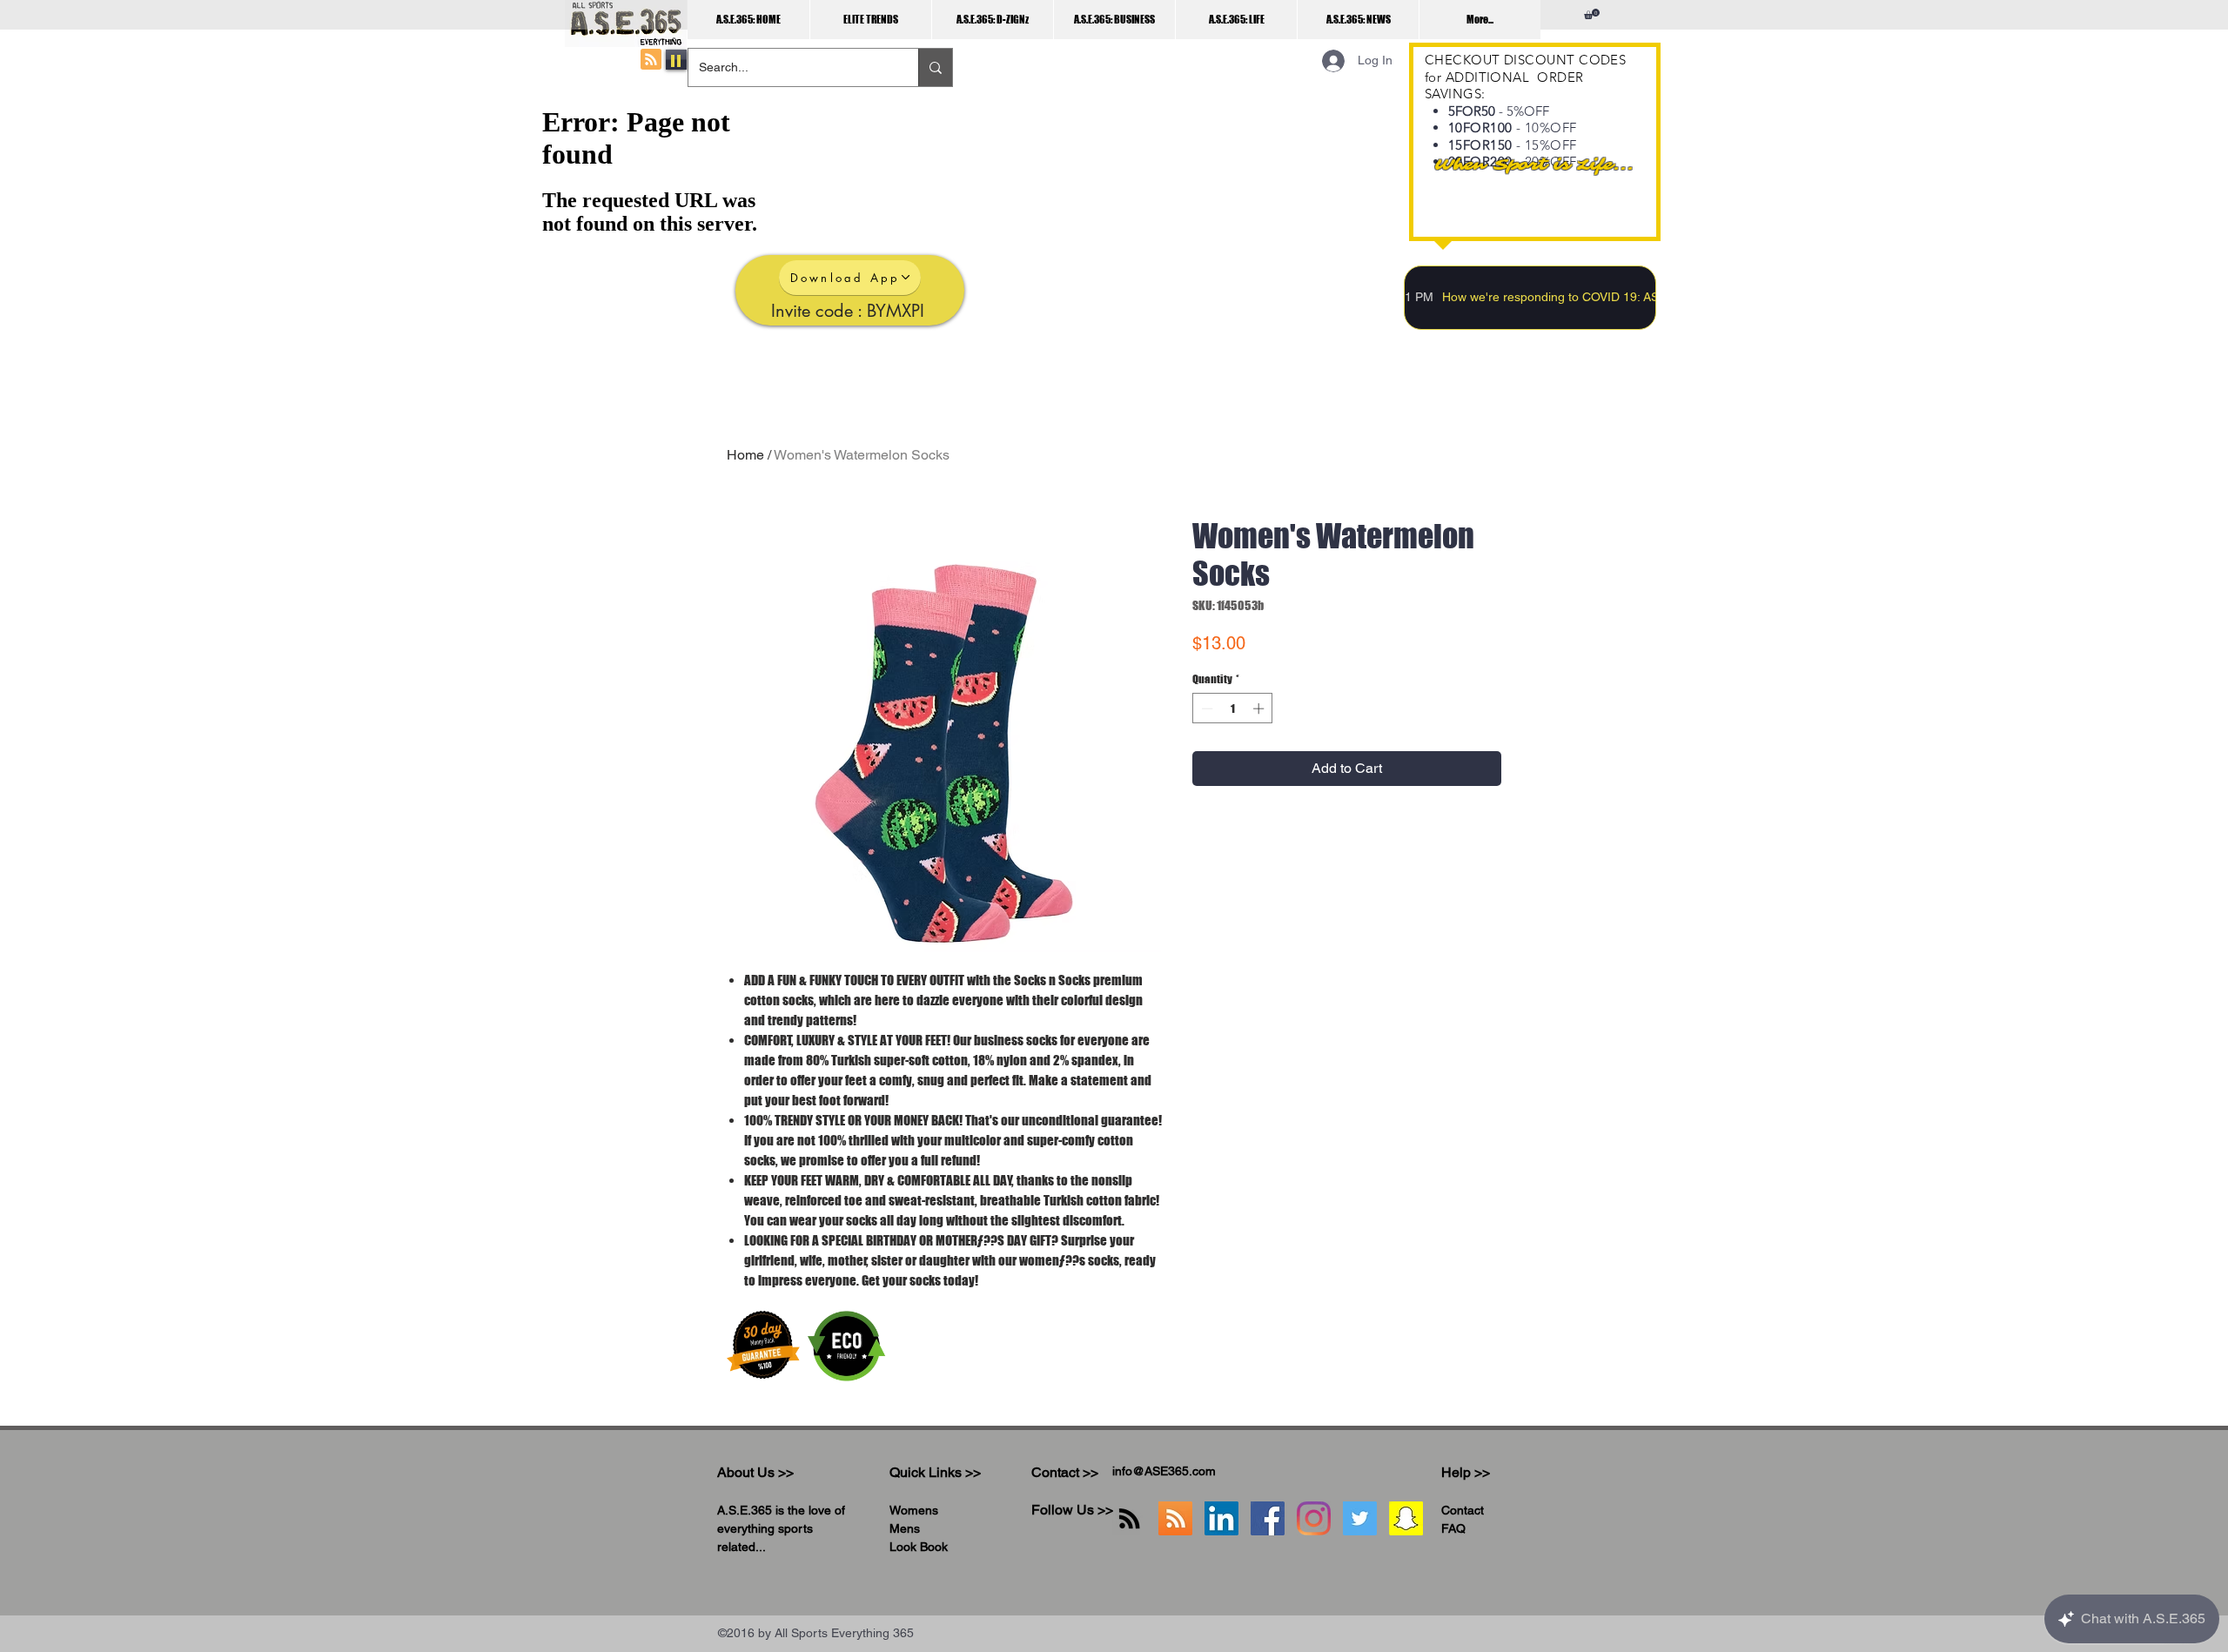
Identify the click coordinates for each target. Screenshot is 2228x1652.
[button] (1592, 14)
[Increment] (1260, 708)
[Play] (676, 60)
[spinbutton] (1233, 708)
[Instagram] (1314, 1518)
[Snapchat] (1406, 1518)
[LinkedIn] (1221, 1518)
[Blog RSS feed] (651, 60)
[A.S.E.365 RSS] (1175, 1518)
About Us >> (755, 1472)
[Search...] (935, 67)
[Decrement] (1205, 708)
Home (745, 455)
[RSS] (1129, 1518)
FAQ (1453, 1528)
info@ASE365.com (1164, 1471)
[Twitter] (1360, 1518)
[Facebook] (1268, 1518)
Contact (1463, 1510)
